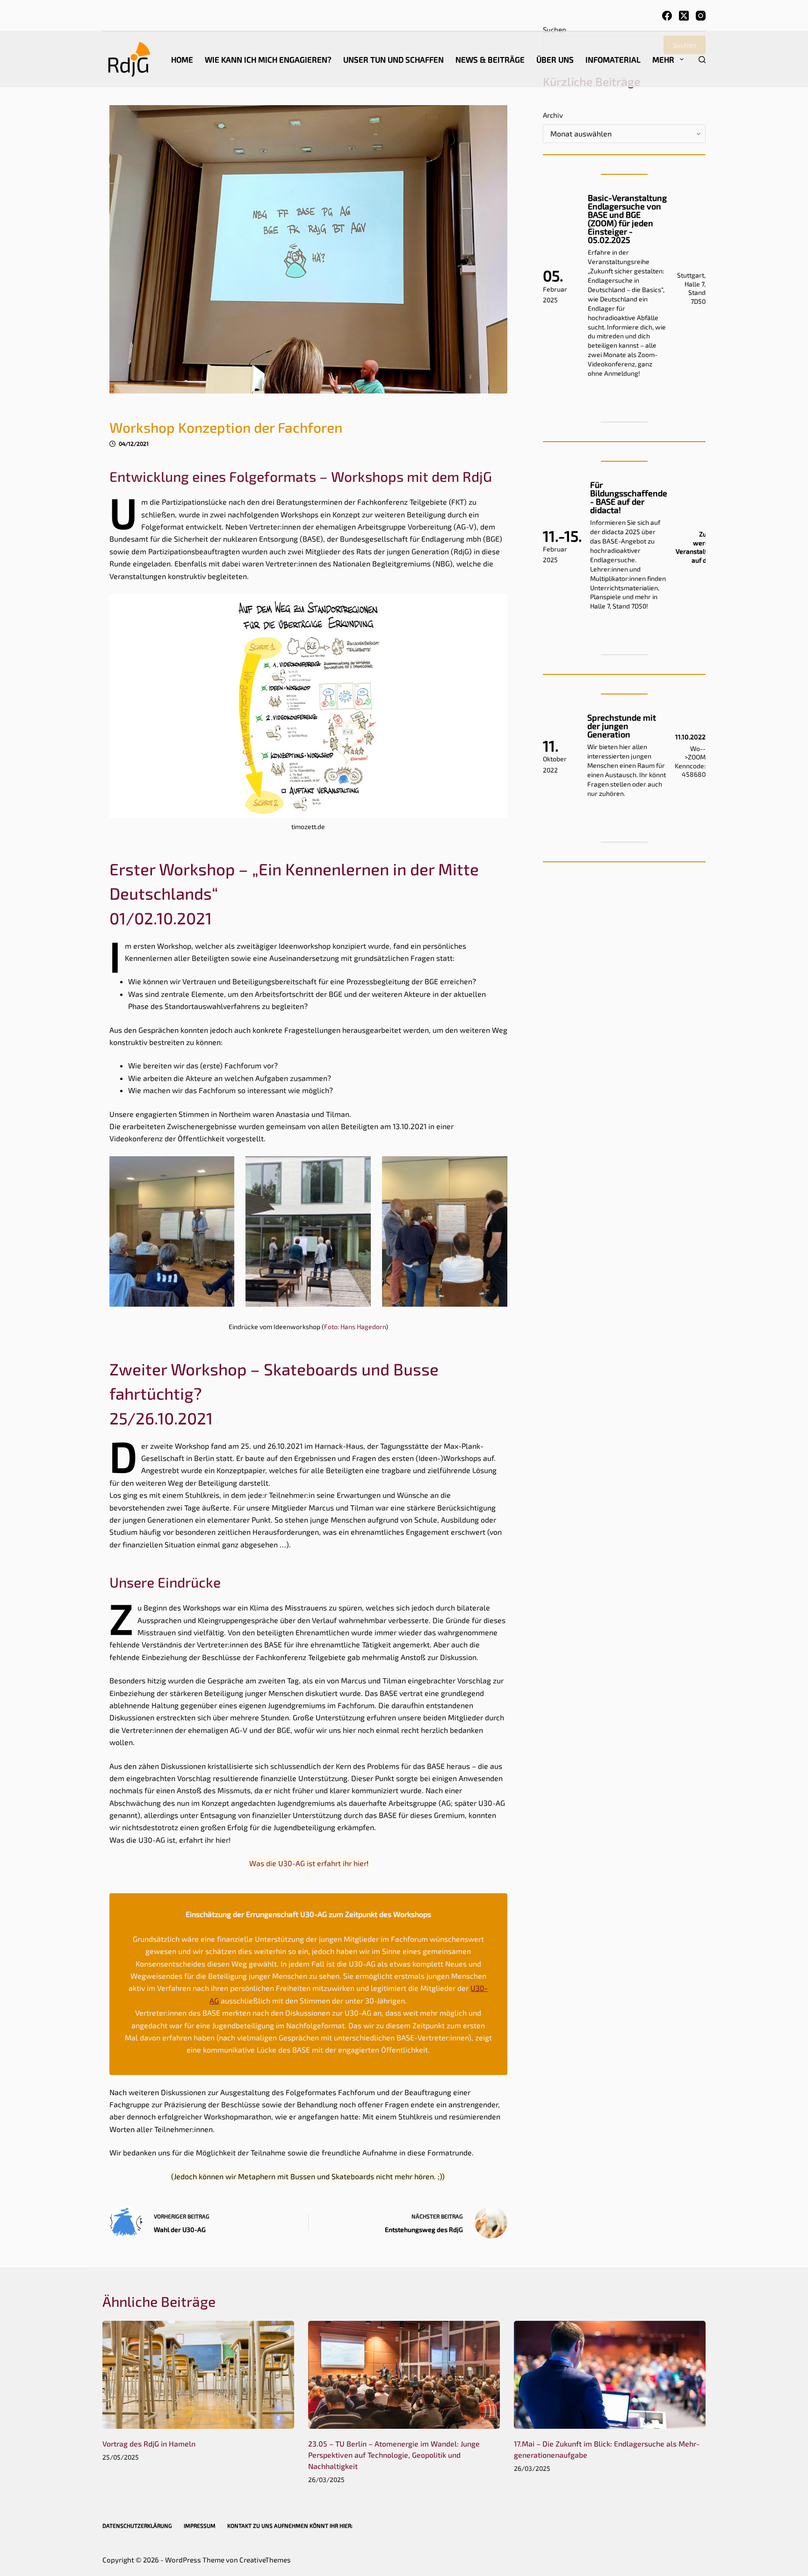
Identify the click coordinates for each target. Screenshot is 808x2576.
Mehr (663, 59)
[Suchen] (702, 60)
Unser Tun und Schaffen (393, 59)
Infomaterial (613, 59)
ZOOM (697, 757)
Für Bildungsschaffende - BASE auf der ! (629, 497)
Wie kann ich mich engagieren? (268, 59)
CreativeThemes (265, 2560)
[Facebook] (667, 16)
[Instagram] (701, 16)
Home (182, 59)
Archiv (553, 115)
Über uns (555, 59)
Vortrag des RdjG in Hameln (149, 2444)
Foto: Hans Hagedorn (355, 1327)
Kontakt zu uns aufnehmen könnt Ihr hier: (290, 2526)
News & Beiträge (490, 59)
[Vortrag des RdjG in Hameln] (198, 2375)
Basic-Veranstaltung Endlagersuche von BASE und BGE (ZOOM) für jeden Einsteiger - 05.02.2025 (627, 219)
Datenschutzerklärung (137, 2526)
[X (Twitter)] (684, 16)
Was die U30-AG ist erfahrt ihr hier (308, 1863)
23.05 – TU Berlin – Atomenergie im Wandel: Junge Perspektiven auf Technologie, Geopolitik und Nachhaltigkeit (394, 2455)
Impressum (200, 2526)
